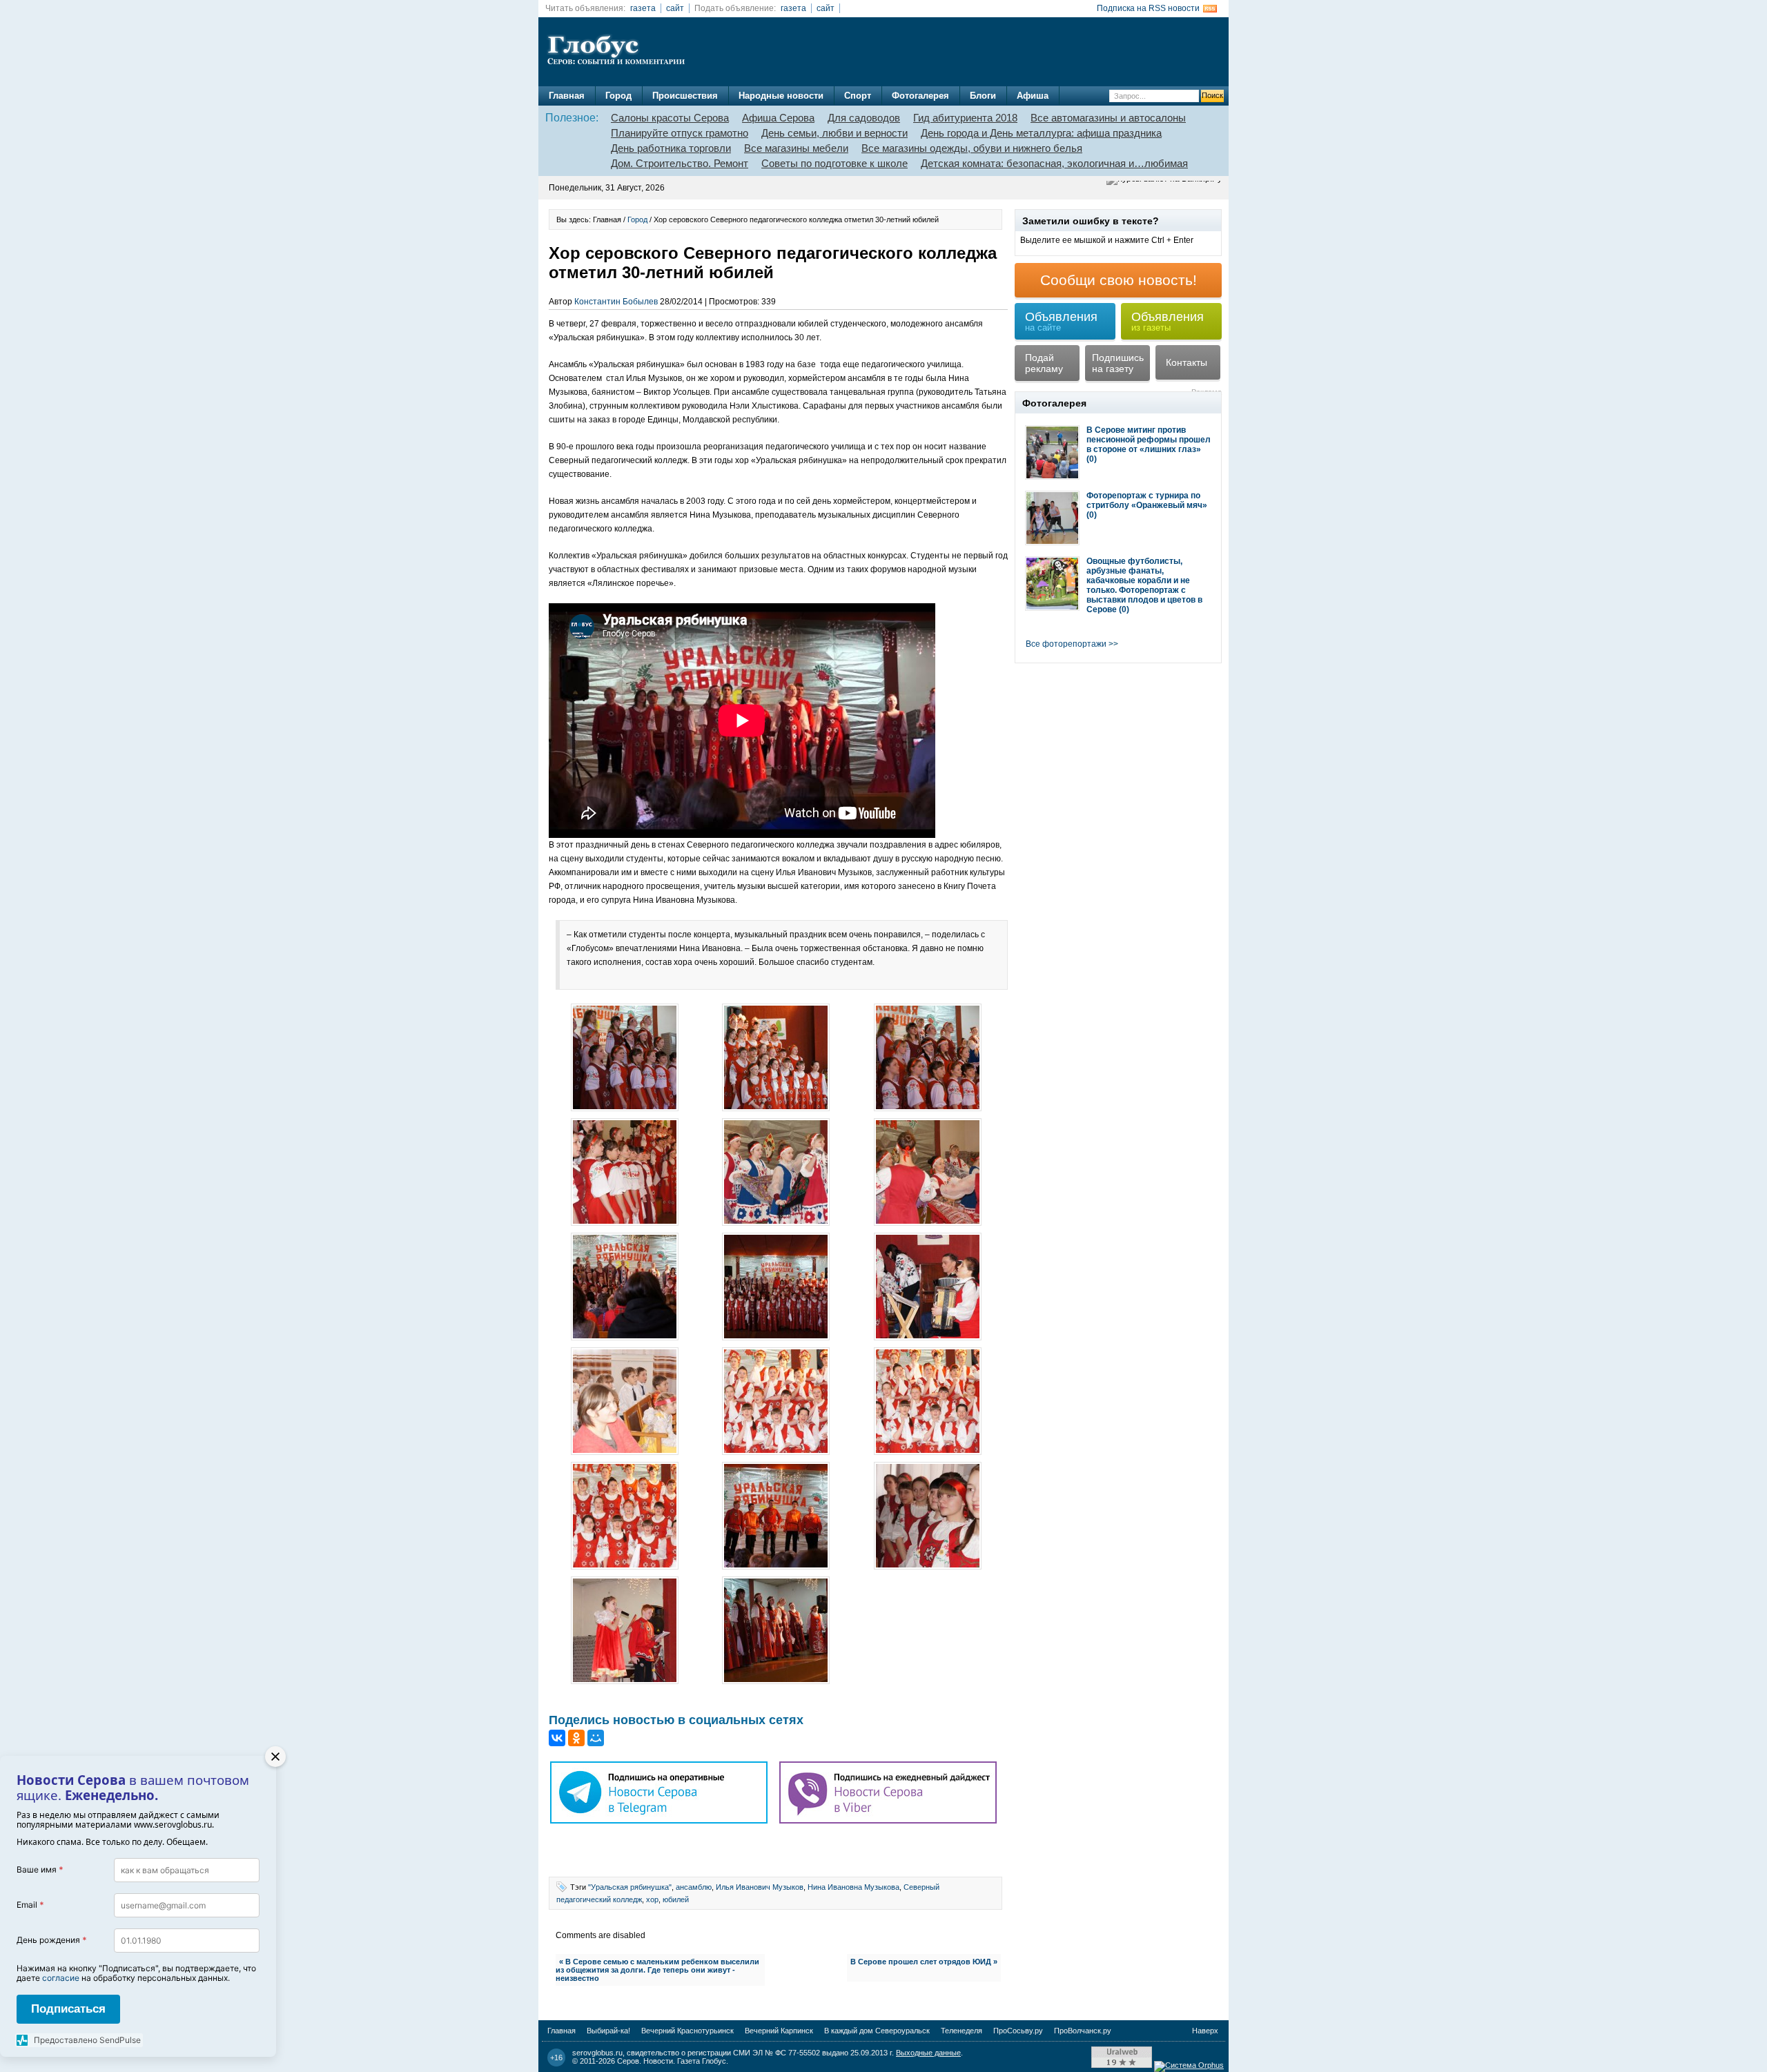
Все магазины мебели (796, 148)
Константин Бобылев (616, 302)
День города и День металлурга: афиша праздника (1041, 133)
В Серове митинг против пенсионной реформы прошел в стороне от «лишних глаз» (1149, 440)
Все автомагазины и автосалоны (1108, 118)
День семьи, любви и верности (834, 133)
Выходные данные (928, 2053)
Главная (567, 96)
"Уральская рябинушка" (630, 1887)
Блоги (983, 96)
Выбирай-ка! (608, 2031)
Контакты (1187, 362)
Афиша (1033, 96)
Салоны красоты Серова (670, 118)
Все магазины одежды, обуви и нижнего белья (972, 148)
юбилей (676, 1899)
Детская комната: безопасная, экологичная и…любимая (1054, 163)
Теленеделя (961, 2031)
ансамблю (694, 1887)
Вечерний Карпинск (779, 2031)
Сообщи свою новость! (1119, 280)
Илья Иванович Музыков (760, 1887)
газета (643, 8)
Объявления (1061, 321)
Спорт (858, 96)
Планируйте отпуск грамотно (680, 133)
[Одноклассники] (576, 1738)
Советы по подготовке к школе (834, 163)
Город (618, 96)
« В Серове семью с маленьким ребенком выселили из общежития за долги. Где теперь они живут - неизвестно (657, 1970)
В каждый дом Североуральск (877, 2031)
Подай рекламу (1044, 363)
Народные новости (781, 96)
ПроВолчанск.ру (1083, 2031)
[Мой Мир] (596, 1738)
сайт (675, 8)
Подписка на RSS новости (1148, 8)
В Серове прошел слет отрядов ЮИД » (924, 1962)
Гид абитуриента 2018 (965, 118)
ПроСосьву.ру (1018, 2031)
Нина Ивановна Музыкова (853, 1887)
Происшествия (685, 96)
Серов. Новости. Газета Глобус (672, 2061)
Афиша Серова (778, 118)
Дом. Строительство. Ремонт (680, 163)
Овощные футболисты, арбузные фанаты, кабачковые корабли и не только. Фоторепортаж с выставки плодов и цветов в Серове (1144, 585)
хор (652, 1899)
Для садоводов (864, 118)
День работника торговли (671, 148)
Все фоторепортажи (1066, 644)
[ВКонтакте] (557, 1738)
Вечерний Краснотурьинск (687, 2031)
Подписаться (68, 2009)
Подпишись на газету (1118, 363)
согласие (61, 1978)
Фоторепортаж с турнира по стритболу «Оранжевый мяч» (1147, 500)
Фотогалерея (920, 96)
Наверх (1205, 2031)
